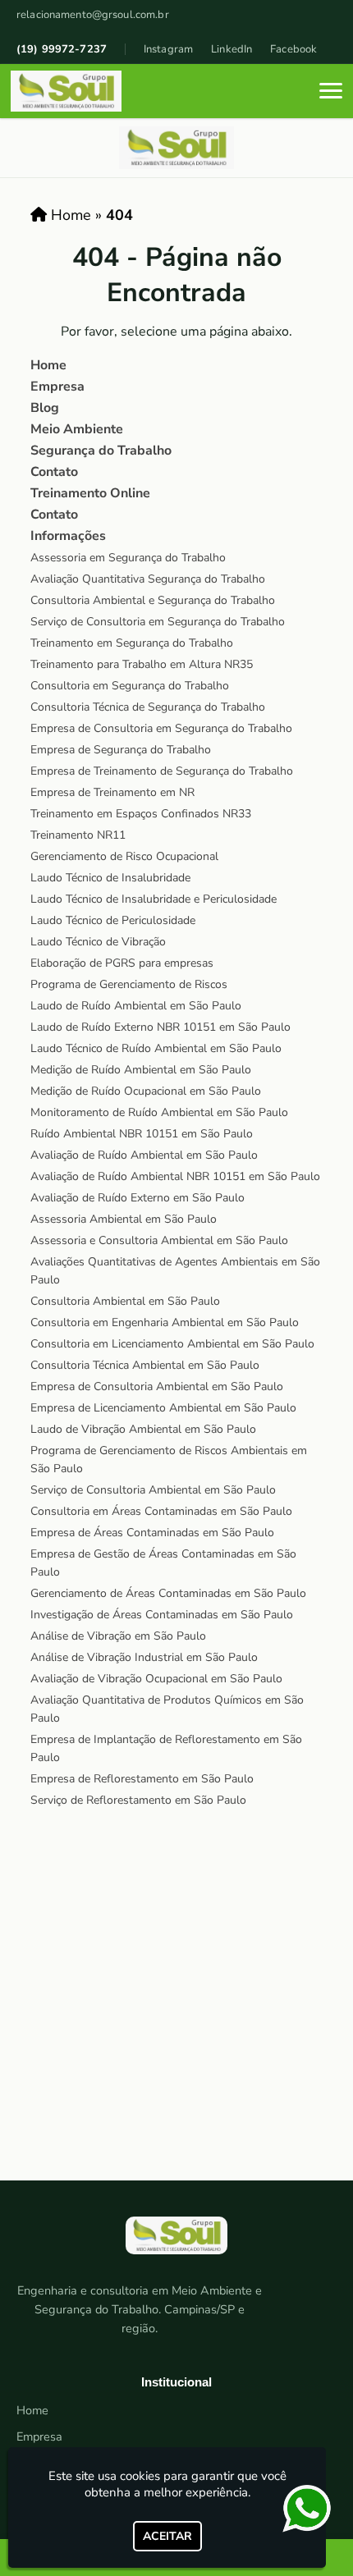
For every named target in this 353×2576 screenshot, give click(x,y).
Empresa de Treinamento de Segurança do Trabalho (162, 771)
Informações (68, 536)
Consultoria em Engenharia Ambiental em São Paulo (165, 1322)
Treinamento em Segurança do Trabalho (132, 643)
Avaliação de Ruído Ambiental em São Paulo (144, 1155)
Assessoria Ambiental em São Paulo (124, 1219)
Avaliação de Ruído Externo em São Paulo (138, 1198)
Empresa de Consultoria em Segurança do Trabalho (161, 728)
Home (48, 365)
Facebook (293, 49)
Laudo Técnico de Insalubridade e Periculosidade (154, 899)
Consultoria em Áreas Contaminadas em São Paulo (161, 1511)
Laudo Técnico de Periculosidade (113, 920)
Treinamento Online (90, 493)
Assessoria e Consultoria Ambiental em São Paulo (159, 1240)
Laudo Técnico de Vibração (98, 942)
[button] (331, 91)
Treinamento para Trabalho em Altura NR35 (142, 664)
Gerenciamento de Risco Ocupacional (124, 856)
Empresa (57, 387)
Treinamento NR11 (78, 835)
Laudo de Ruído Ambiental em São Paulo (136, 1006)
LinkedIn (232, 49)
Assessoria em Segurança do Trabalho (128, 558)
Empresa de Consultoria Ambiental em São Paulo (157, 1386)
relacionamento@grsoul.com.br (93, 15)
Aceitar (167, 2536)
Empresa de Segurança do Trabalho (121, 750)
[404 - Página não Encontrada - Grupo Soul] (66, 91)
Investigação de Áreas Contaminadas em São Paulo (162, 1615)
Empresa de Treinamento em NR (112, 792)
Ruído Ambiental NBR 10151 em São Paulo (142, 1134)
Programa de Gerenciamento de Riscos (129, 984)
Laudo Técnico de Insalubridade (110, 878)
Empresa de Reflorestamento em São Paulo (142, 1779)
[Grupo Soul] (176, 2242)
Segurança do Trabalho (101, 451)
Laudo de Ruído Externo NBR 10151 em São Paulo (160, 1027)
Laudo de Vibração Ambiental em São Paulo (143, 1429)
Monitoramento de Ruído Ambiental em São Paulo (159, 1112)
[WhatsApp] (312, 2509)
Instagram (168, 49)
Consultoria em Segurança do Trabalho (130, 686)
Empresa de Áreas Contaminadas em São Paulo (152, 1533)
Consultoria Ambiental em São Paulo (125, 1301)
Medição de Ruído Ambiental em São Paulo (141, 1070)
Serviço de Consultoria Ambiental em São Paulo (153, 1490)
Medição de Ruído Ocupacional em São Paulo (146, 1091)
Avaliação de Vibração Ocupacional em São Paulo (156, 1679)
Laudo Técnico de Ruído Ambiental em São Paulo (156, 1048)
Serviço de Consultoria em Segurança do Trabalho (158, 622)
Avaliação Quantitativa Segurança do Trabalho (148, 579)
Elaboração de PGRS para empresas (122, 963)
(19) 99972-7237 (62, 49)
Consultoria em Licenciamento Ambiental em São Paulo (172, 1344)
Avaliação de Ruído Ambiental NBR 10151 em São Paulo (175, 1176)
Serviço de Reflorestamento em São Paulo (138, 1800)
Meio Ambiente (77, 429)
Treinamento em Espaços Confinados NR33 (141, 814)
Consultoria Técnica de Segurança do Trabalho (148, 707)
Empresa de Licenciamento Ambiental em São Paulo (163, 1408)
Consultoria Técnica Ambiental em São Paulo (145, 1365)
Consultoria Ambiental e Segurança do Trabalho (153, 600)
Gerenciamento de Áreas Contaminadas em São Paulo (168, 1593)
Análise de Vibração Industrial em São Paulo (144, 1657)
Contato (54, 472)
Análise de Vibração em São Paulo (118, 1636)
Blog (45, 408)
